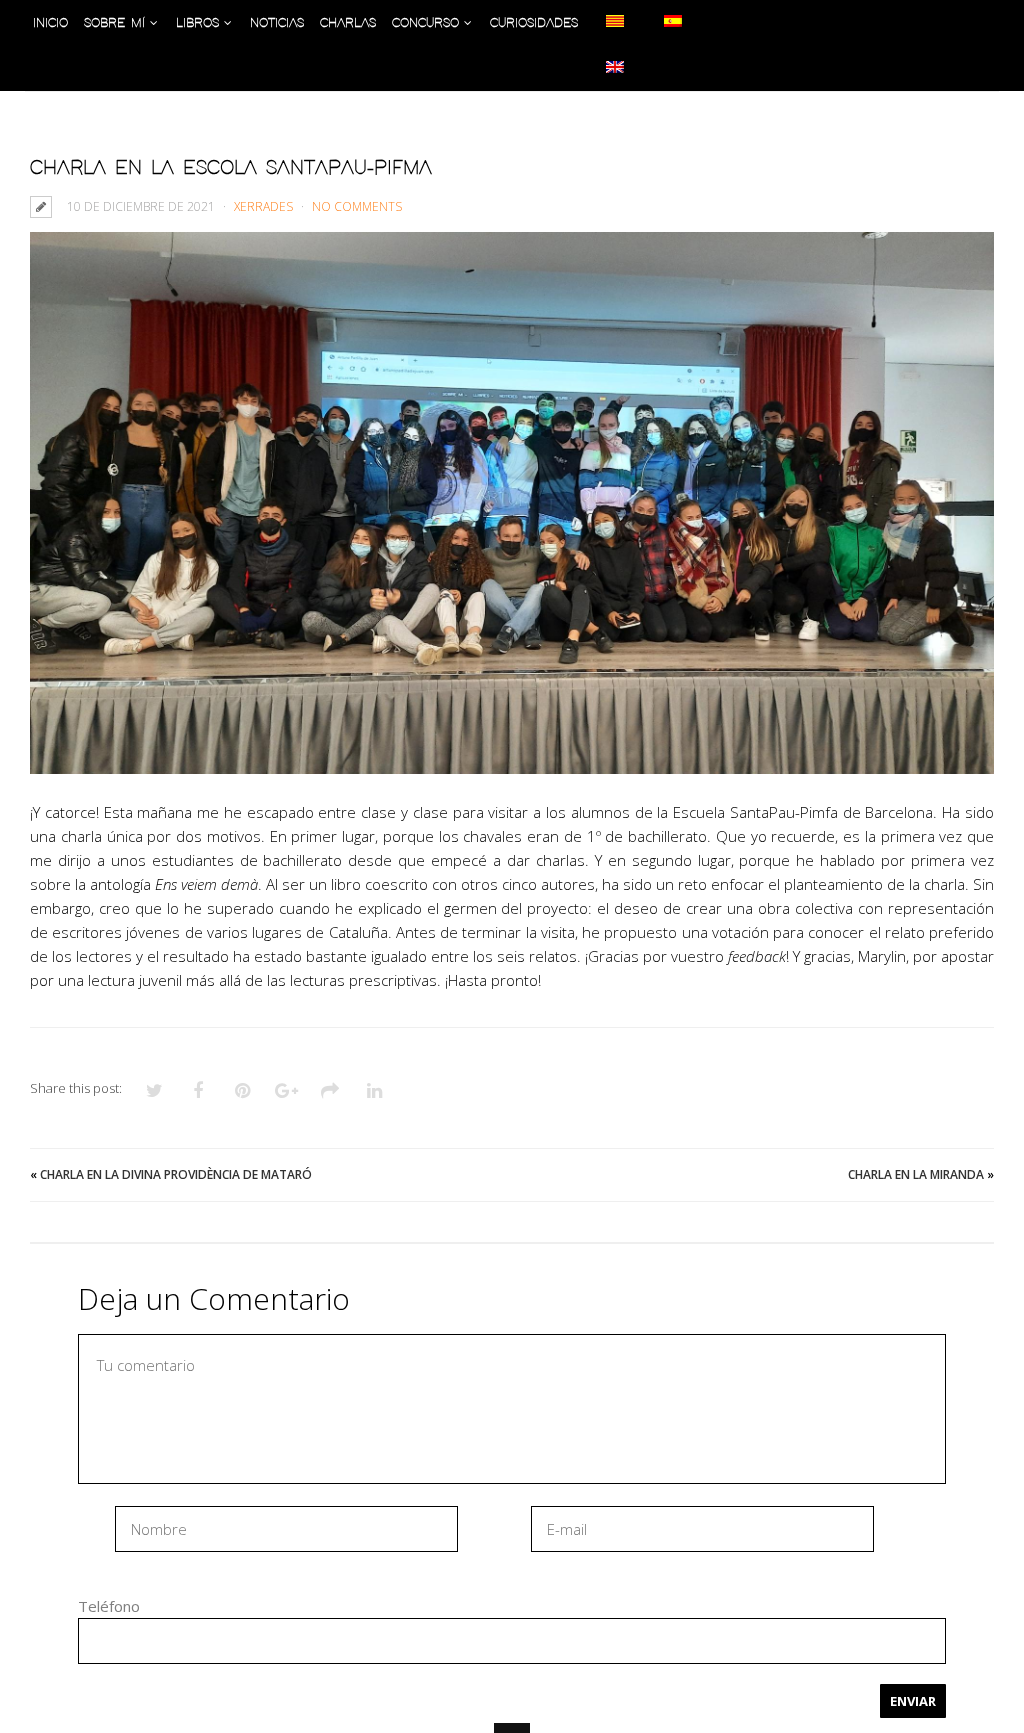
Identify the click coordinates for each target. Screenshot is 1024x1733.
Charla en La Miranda (916, 1174)
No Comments (357, 206)
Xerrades (263, 206)
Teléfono (109, 1606)
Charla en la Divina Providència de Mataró (176, 1174)
